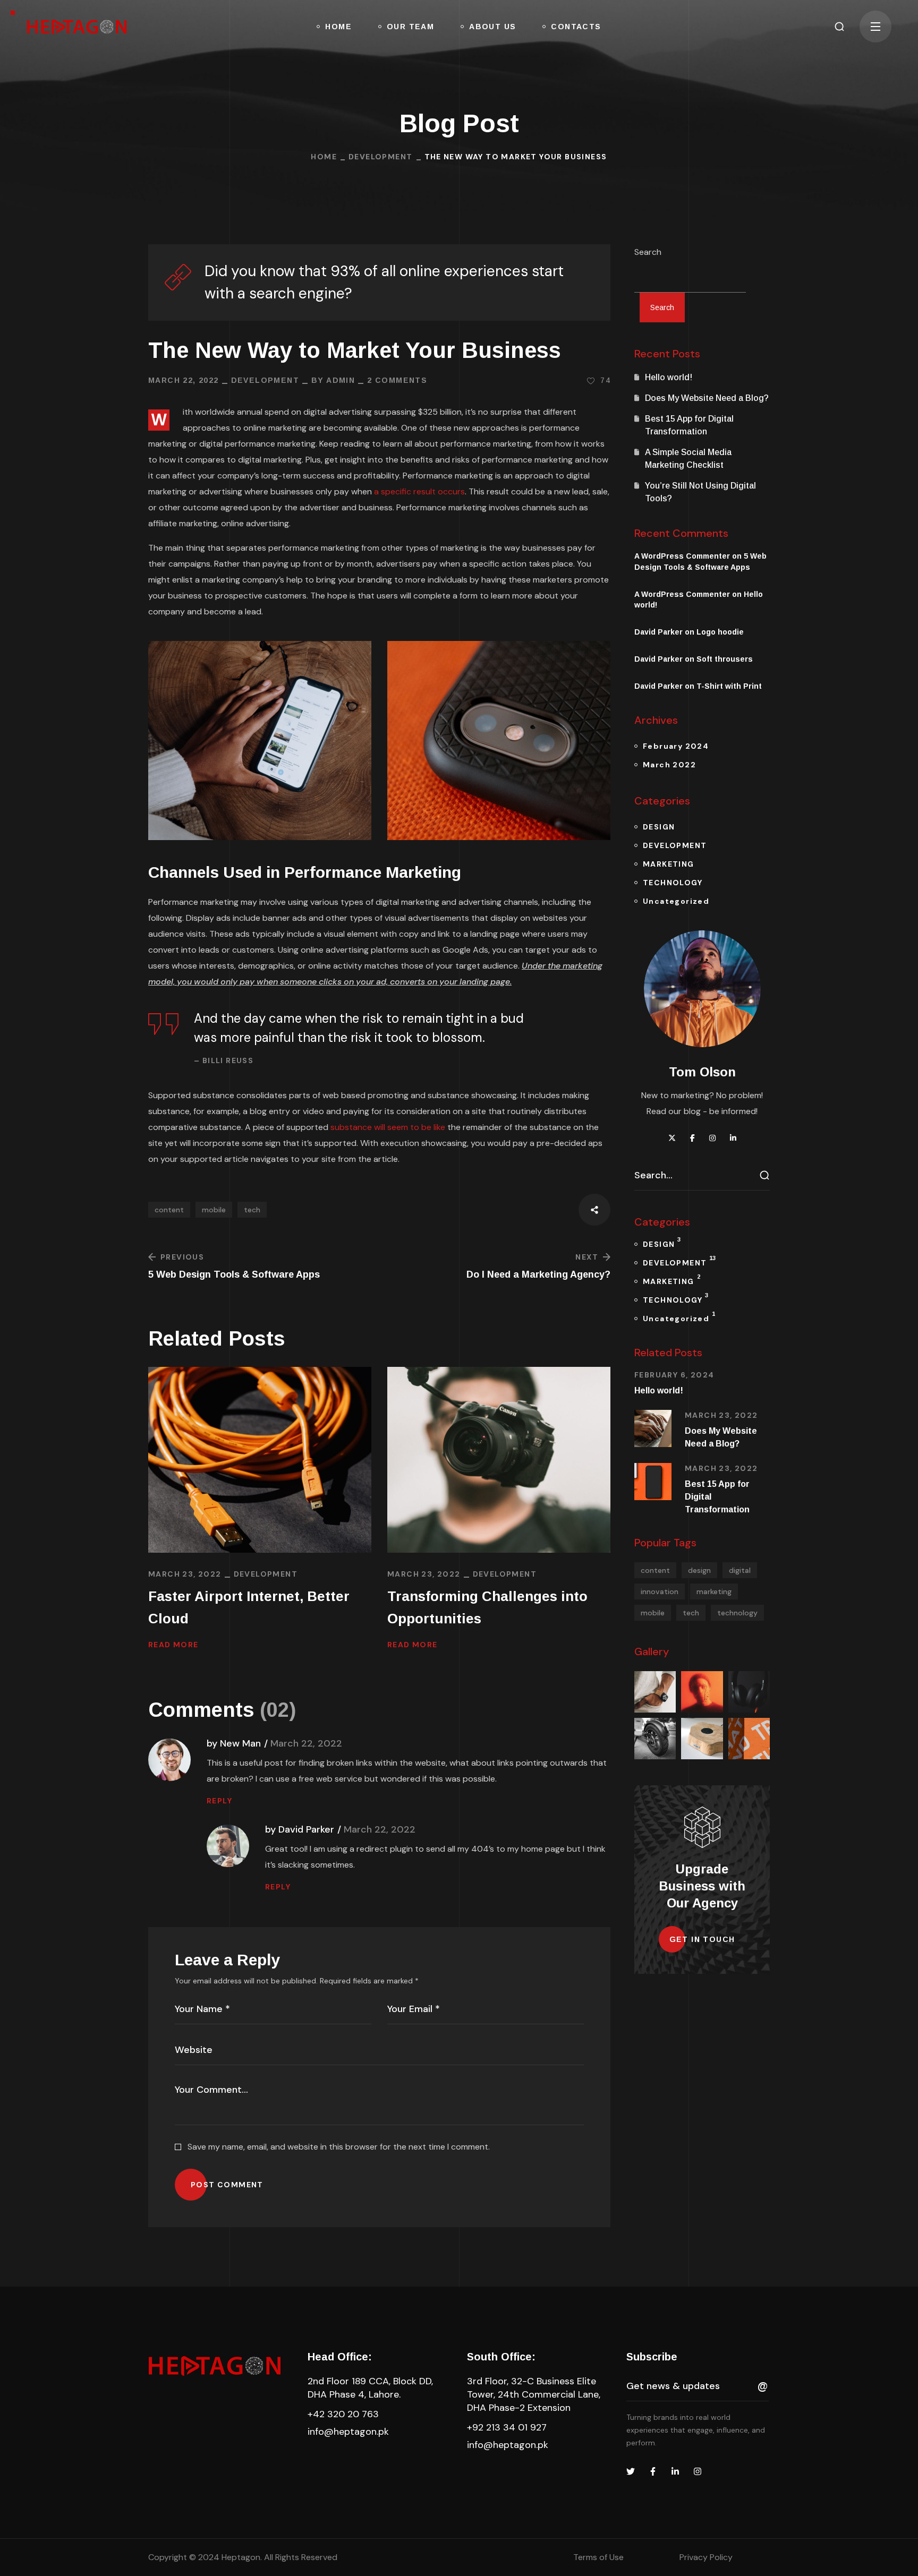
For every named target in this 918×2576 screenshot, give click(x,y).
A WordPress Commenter (682, 594)
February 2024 (676, 746)
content (169, 1210)
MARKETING (669, 864)
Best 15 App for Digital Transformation (689, 425)
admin (341, 380)
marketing (714, 1591)
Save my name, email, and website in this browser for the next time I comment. (339, 2147)
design (699, 1570)
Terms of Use (598, 2557)
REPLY (219, 1801)
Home (324, 157)
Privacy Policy (706, 2557)
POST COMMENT (227, 2185)
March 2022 (669, 765)
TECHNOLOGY (673, 883)
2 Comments (397, 380)
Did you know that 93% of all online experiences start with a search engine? (384, 282)
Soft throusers (725, 659)
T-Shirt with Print (729, 686)
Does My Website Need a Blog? (707, 398)
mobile (214, 1210)
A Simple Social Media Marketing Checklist (688, 459)
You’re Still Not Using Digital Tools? (700, 492)
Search (648, 252)
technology (737, 1613)
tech (252, 1210)
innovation (660, 1591)
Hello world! (669, 377)
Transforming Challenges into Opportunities (487, 1607)
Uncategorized (676, 901)
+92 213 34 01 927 (507, 2427)
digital (740, 1570)
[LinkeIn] (675, 2471)
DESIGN (659, 827)
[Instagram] (698, 2471)
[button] (839, 27)
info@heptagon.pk (348, 2432)
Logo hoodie (720, 632)
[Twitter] (631, 2471)
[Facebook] (653, 2471)
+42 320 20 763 (343, 2414)
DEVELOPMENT (380, 157)
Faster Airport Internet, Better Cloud (249, 1607)
